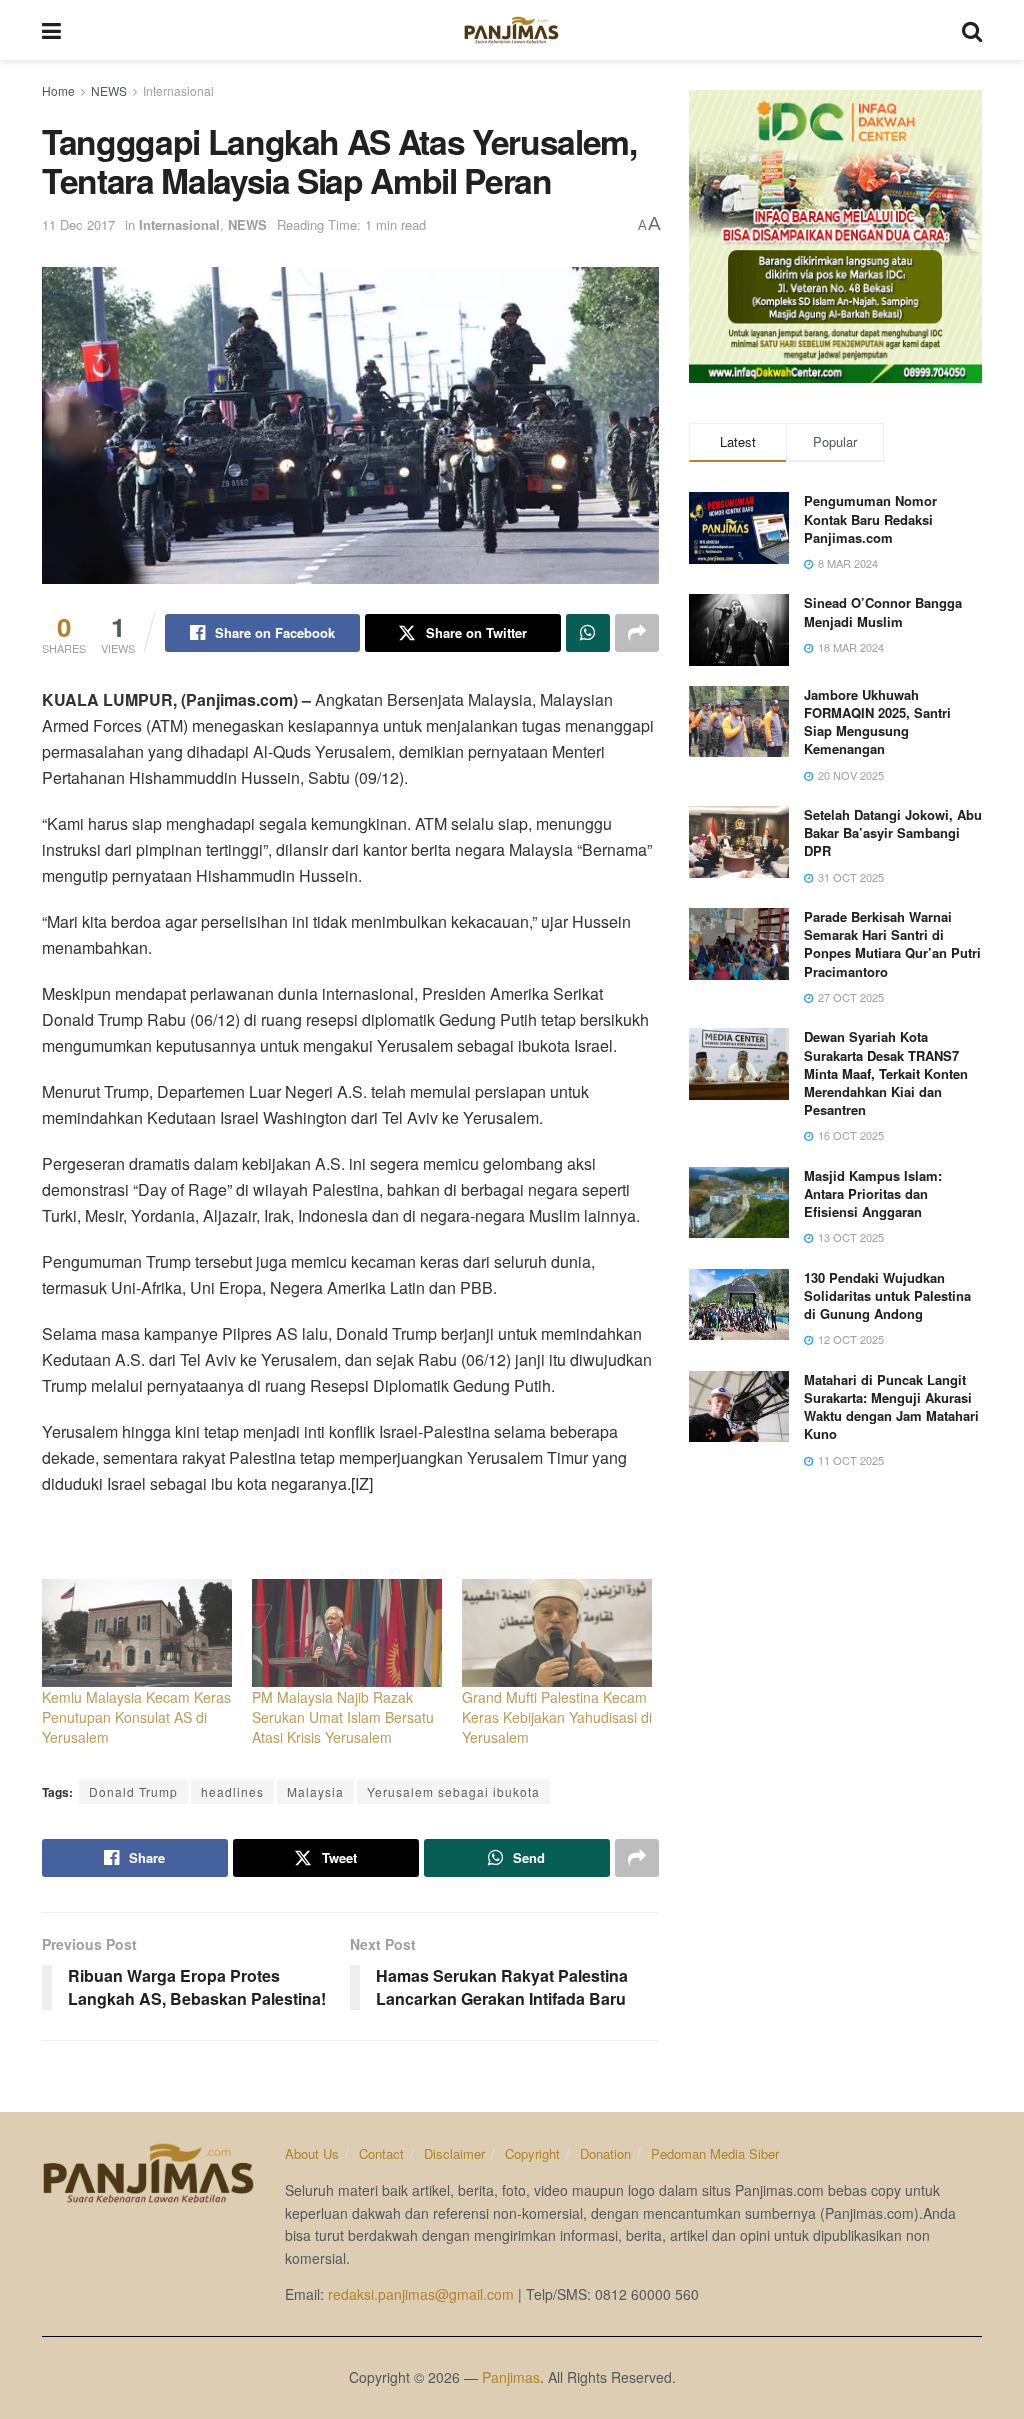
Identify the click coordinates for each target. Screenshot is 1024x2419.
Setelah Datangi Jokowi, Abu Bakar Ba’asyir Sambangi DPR (893, 832)
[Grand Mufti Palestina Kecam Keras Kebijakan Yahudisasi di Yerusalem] (557, 1633)
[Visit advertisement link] (835, 236)
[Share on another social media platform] (637, 633)
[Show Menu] (51, 30)
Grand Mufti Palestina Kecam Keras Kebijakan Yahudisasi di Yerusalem (557, 1717)
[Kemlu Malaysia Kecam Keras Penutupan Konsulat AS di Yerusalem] (137, 1633)
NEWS (109, 90)
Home (58, 90)
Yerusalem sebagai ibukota (453, 1791)
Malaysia (315, 1791)
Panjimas (511, 2377)
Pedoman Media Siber (715, 2153)
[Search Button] (972, 30)
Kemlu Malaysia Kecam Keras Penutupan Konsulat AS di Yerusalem (136, 1717)
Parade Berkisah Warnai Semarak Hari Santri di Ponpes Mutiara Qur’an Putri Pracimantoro (892, 944)
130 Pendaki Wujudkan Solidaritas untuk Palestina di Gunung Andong (887, 1295)
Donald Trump (133, 1791)
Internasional (178, 90)
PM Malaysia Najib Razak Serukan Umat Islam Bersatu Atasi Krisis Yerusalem (343, 1717)
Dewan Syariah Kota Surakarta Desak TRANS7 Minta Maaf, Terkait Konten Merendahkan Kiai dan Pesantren (886, 1073)
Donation (605, 2153)
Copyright (532, 2153)
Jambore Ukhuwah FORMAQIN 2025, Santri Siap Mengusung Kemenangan (877, 722)
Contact (381, 2153)
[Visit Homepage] (511, 30)
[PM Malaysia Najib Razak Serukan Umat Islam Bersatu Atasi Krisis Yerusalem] (347, 1633)
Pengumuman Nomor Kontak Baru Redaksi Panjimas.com (870, 518)
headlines (232, 1791)
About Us (312, 2153)
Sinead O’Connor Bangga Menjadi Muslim (883, 611)
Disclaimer (454, 2153)
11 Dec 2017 (78, 224)
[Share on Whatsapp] (588, 633)
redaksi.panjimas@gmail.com (421, 2294)
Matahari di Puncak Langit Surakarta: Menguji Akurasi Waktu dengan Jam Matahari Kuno (891, 1407)
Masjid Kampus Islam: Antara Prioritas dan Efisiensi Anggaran (873, 1193)
